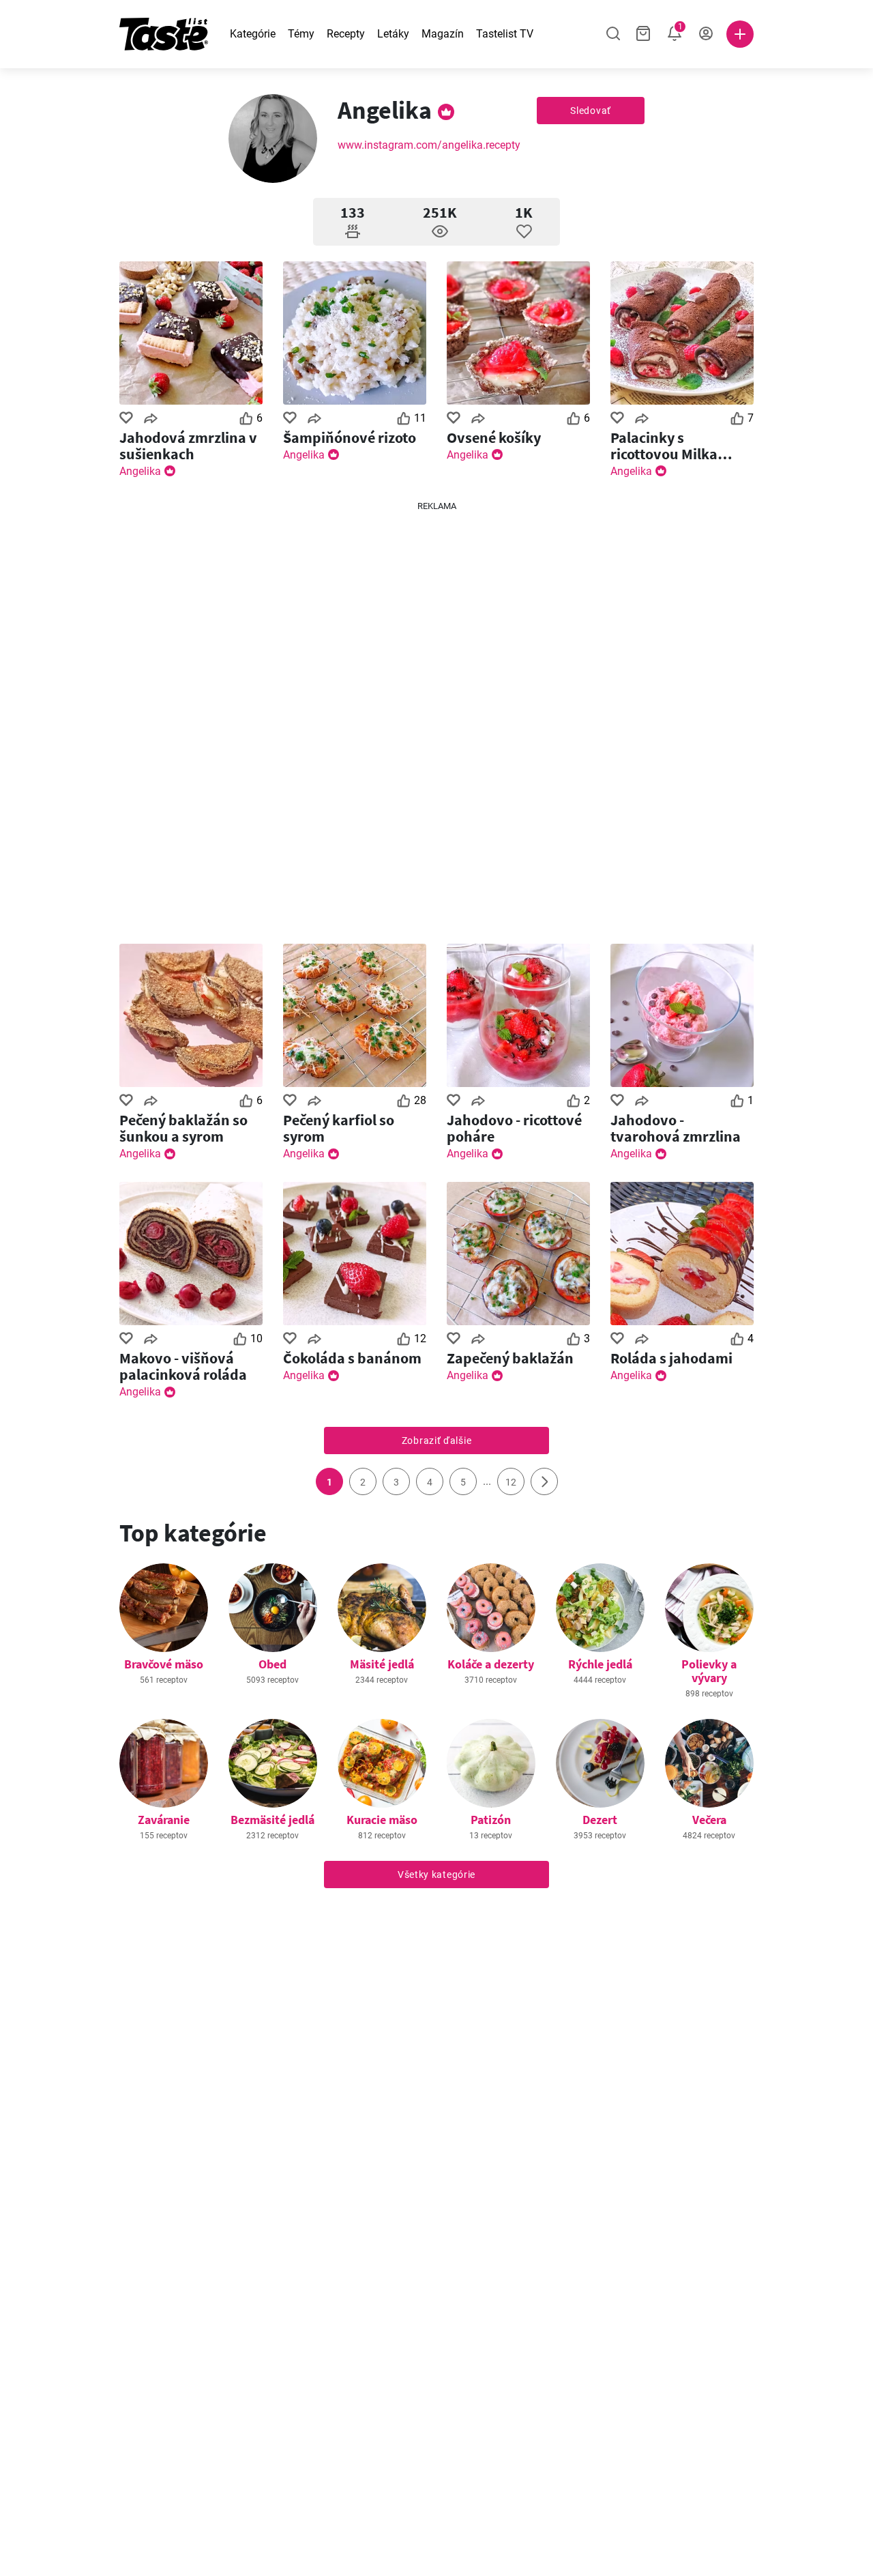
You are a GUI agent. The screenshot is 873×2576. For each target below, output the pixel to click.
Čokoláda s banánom (352, 1358)
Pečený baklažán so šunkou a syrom (183, 1128)
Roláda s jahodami (671, 1358)
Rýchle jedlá (600, 1664)
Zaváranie (164, 1820)
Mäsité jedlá (382, 1664)
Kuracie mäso (382, 1820)
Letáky (393, 34)
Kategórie (253, 34)
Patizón (491, 1820)
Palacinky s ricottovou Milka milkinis (664, 446)
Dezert (600, 1820)
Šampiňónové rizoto (350, 437)
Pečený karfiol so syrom (339, 1128)
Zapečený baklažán (510, 1358)
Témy (301, 34)
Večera (709, 1820)
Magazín (443, 34)
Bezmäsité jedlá (272, 1820)
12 (511, 1482)
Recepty (346, 34)
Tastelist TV (505, 34)
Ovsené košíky (494, 437)
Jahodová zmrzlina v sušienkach (188, 446)
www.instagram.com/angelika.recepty (429, 145)
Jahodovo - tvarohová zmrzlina (676, 1128)
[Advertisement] (436, 717)
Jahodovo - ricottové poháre (514, 1128)
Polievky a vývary (709, 1671)
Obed (272, 1664)
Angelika (140, 471)
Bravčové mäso (164, 1664)
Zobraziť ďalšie (437, 1441)
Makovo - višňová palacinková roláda (183, 1366)
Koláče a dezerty (491, 1664)
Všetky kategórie (436, 1875)
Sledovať (591, 111)
